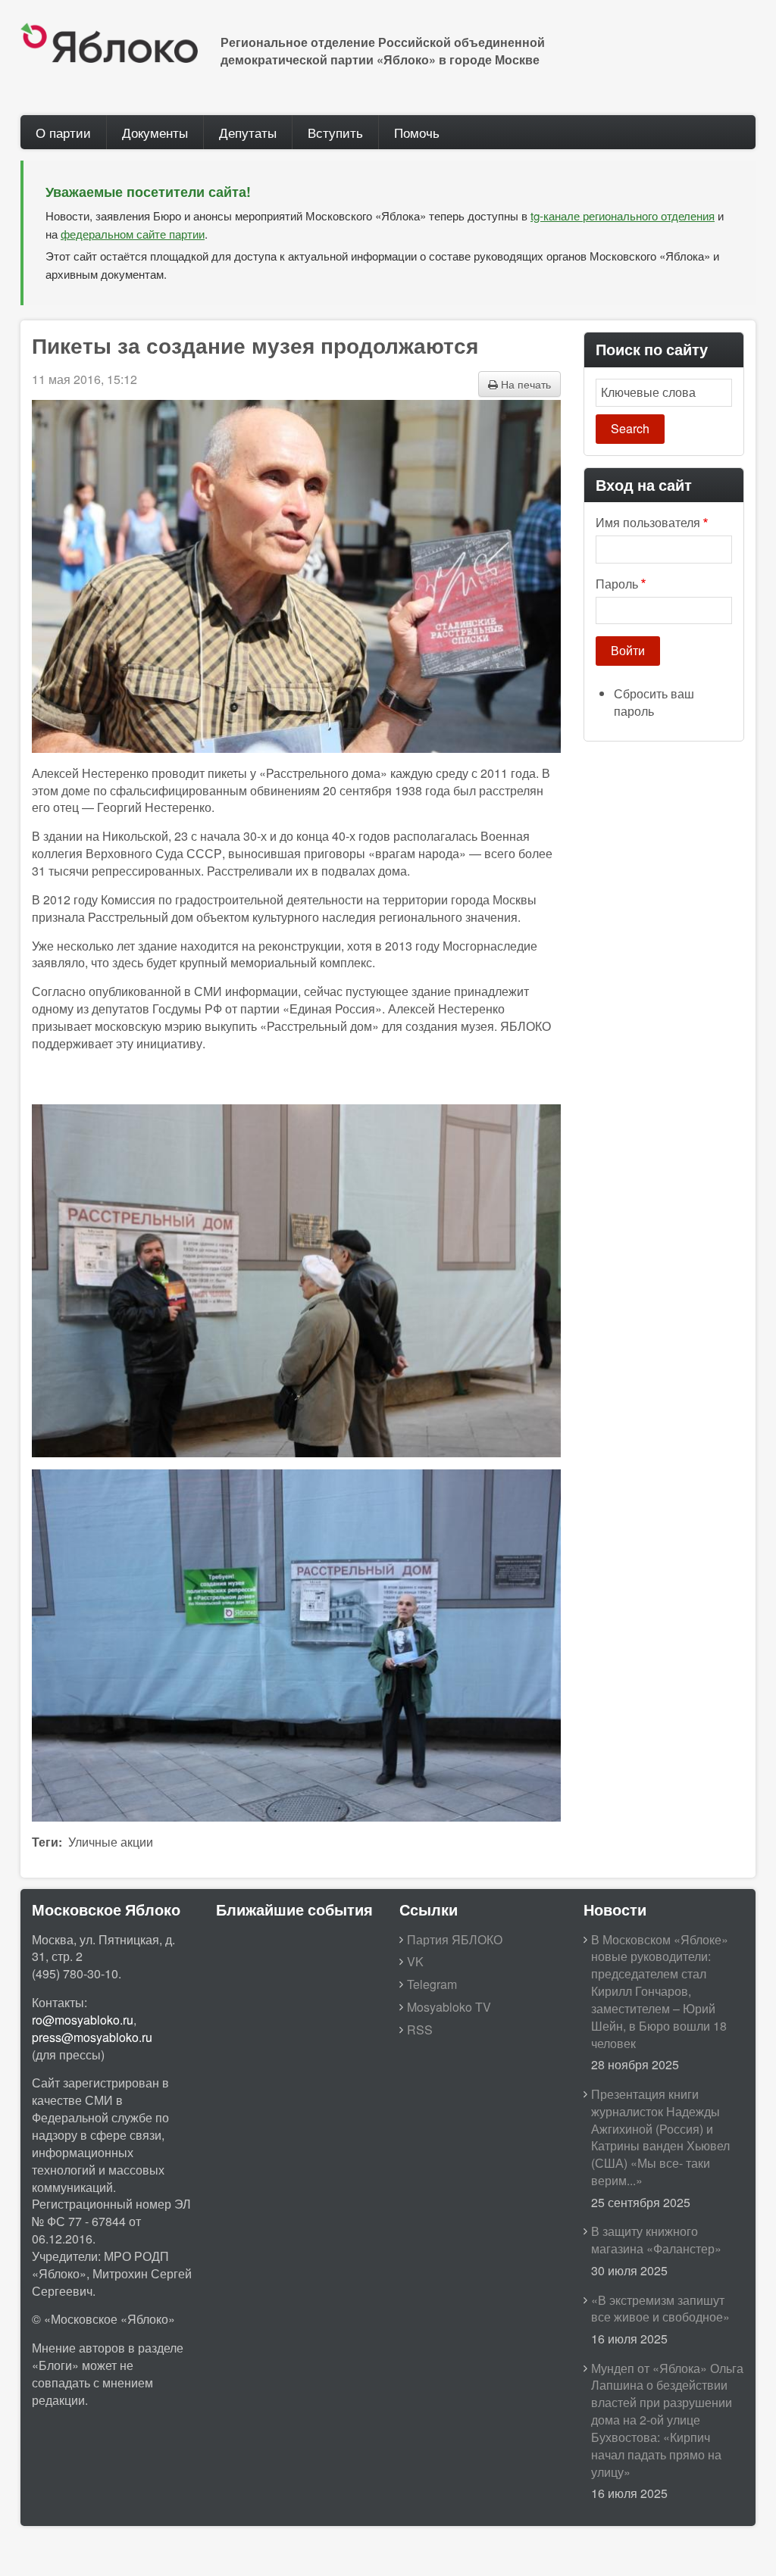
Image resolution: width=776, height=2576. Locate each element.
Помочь (417, 132)
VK (415, 1961)
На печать (524, 384)
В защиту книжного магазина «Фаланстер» (656, 2240)
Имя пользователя (648, 523)
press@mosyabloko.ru (92, 2037)
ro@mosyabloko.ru (83, 2020)
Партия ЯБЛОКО (455, 1939)
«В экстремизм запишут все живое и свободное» (660, 2309)
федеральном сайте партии (133, 234)
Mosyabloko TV (449, 2007)
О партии (63, 132)
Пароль (617, 584)
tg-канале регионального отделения (623, 215)
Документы (155, 132)
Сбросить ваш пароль (654, 702)
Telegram (432, 1984)
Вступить (335, 132)
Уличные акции (111, 1842)
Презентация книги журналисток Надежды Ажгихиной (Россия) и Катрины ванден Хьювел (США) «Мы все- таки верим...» (660, 2137)
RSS (420, 2030)
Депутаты (248, 132)
